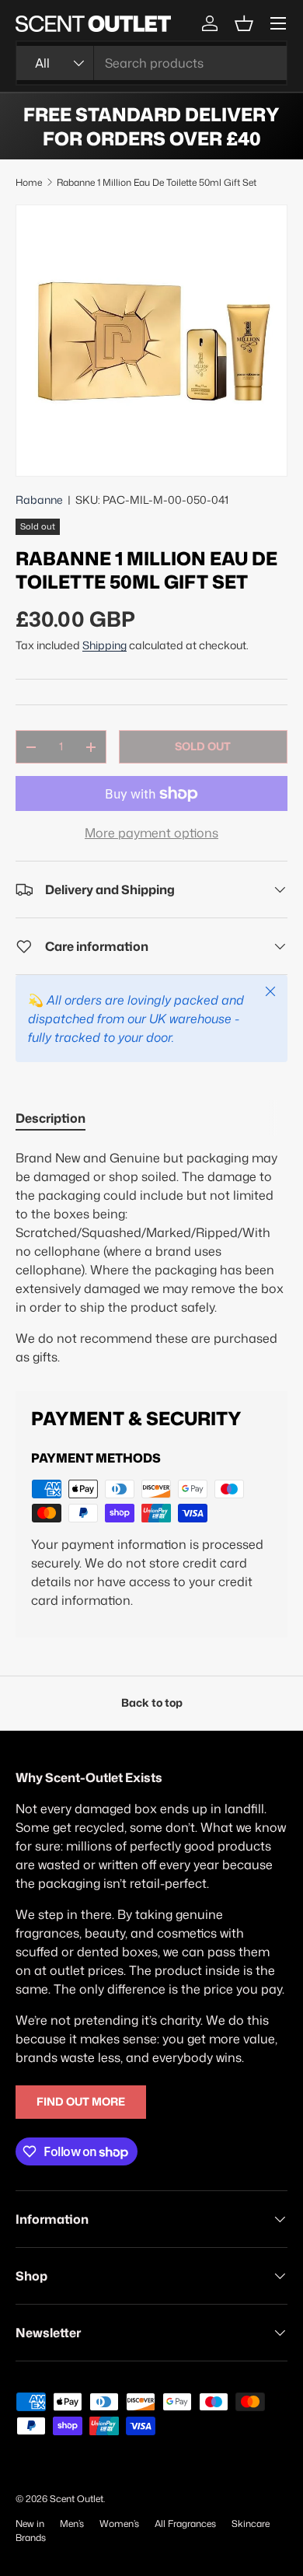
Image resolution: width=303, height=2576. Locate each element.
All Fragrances (185, 2524)
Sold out (203, 746)
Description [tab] (50, 1118)
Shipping (104, 645)
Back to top (152, 1703)
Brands (31, 2538)
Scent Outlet (77, 2499)
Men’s (72, 2524)
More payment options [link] (151, 833)
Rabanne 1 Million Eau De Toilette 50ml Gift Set (157, 182)
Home (29, 182)
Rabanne (39, 500)
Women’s (119, 2524)
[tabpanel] (151, 1257)
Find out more (81, 2102)
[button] (244, 23)
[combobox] (151, 63)
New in (30, 2524)
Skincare (251, 2524)
